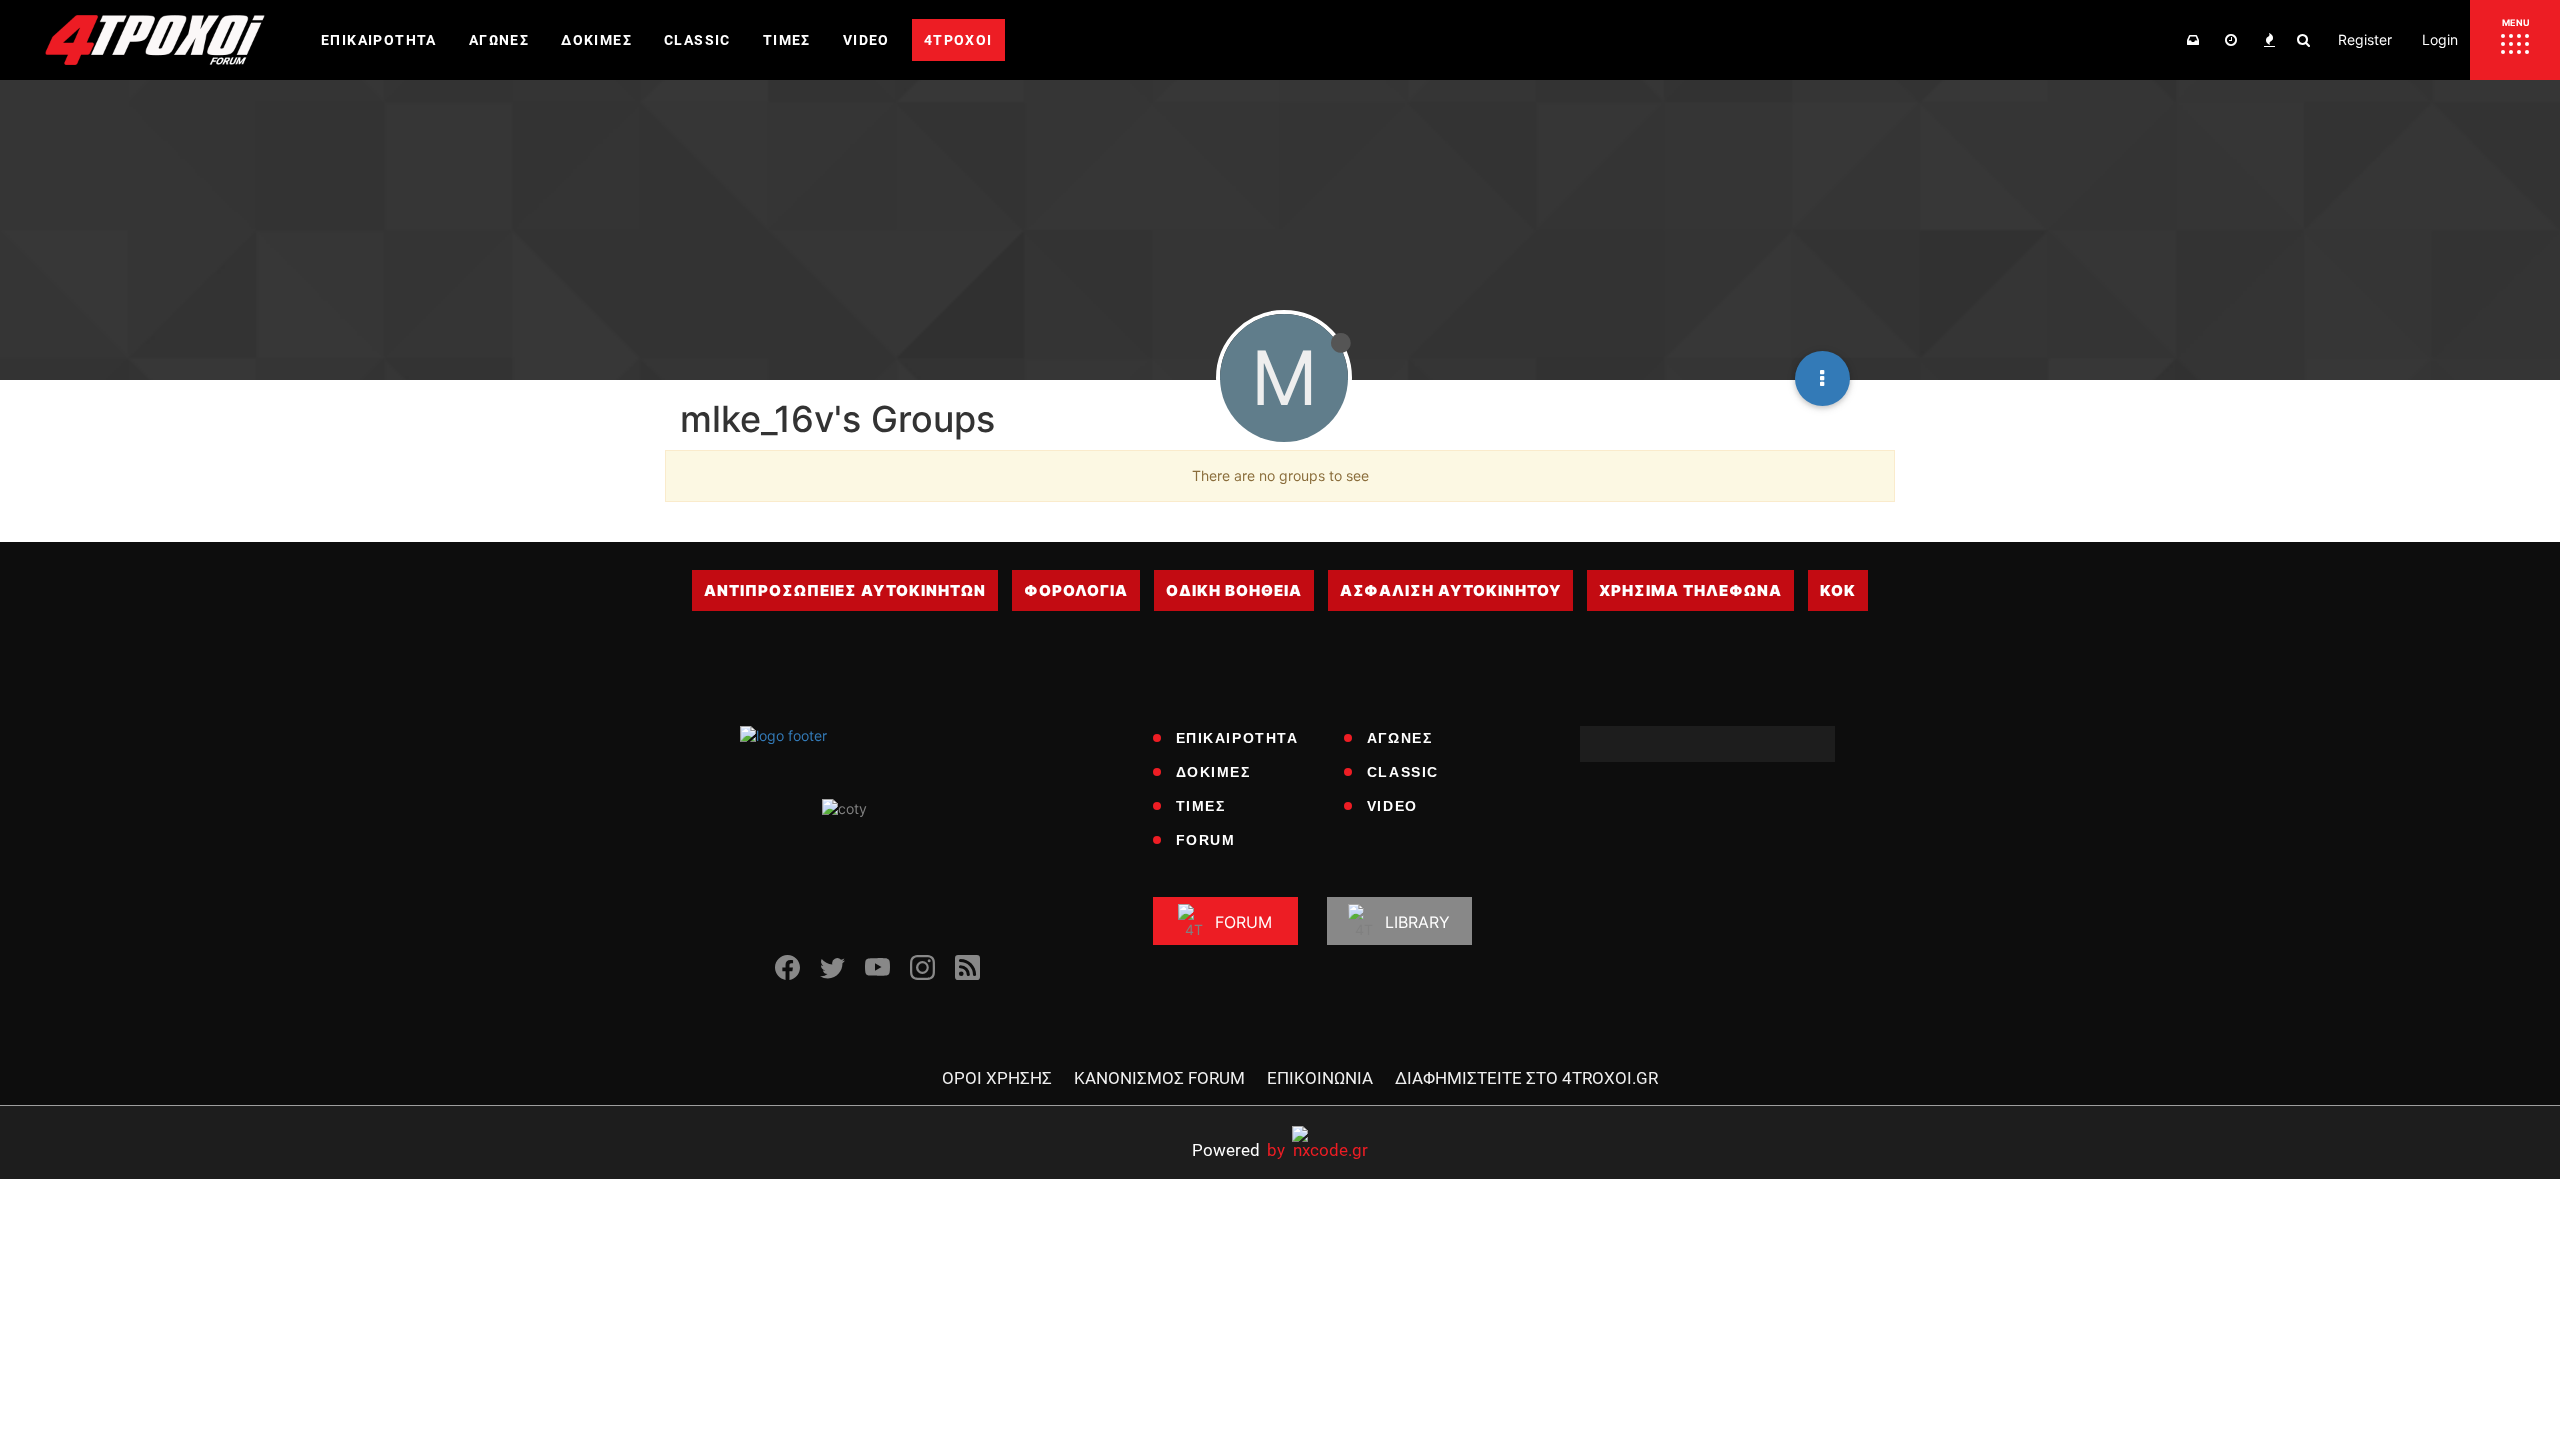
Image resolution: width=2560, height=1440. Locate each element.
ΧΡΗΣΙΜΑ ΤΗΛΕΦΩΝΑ (1690, 590)
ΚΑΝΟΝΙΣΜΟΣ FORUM (1159, 1078)
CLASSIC (1403, 772)
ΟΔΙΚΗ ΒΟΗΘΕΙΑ (1234, 590)
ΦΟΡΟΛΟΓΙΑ (1076, 590)
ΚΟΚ (1838, 590)
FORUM (1206, 840)
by (1238, 1149)
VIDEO (1392, 806)
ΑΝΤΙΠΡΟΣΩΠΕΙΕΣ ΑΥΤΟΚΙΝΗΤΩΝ (845, 590)
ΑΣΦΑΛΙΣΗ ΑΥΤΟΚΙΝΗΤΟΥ (1450, 590)
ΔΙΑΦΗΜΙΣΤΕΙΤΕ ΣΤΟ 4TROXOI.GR (1526, 1078)
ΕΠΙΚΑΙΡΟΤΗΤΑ (1237, 738)
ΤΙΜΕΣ (1201, 806)
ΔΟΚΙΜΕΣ (1213, 772)
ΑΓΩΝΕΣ (1400, 738)
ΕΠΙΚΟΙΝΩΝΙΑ (1320, 1078)
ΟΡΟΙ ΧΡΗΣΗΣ (997, 1078)
